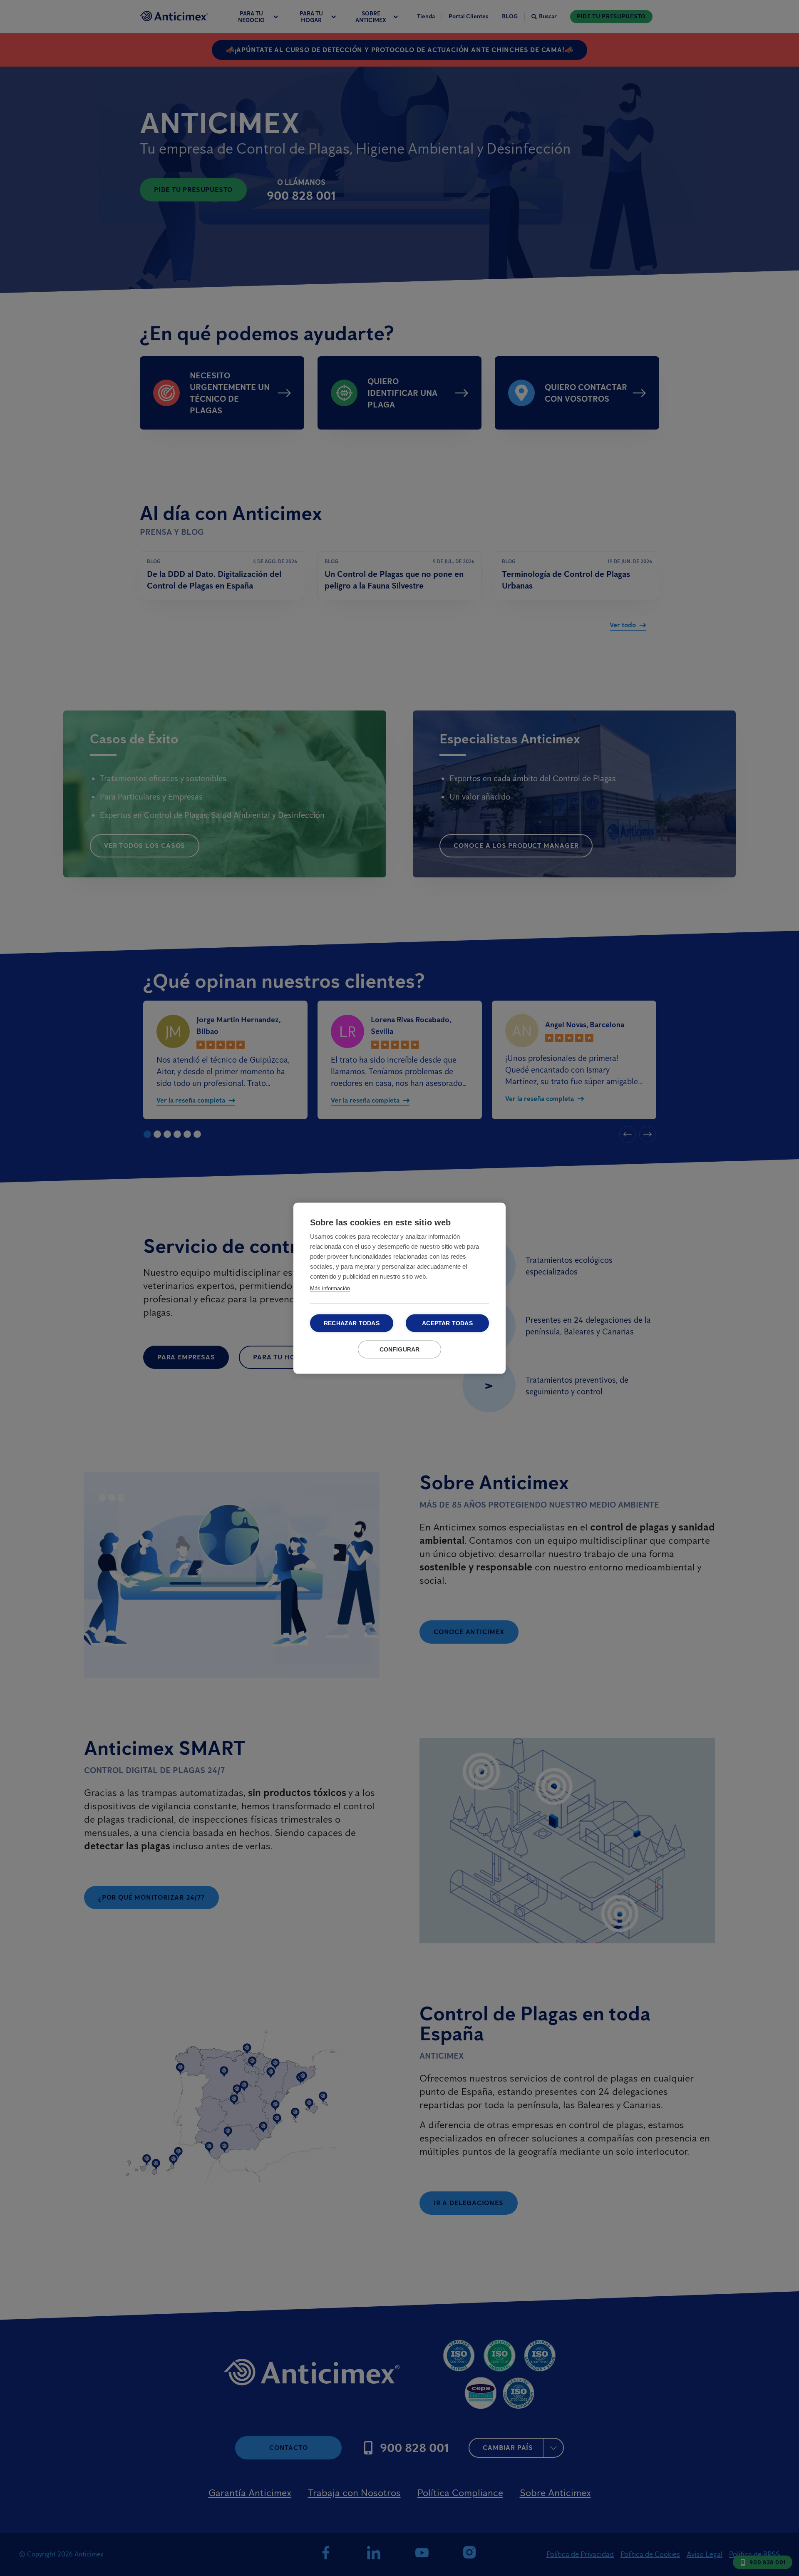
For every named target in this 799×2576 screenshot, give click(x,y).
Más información (330, 1288)
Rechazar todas (352, 1323)
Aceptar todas (447, 1323)
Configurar (400, 1349)
